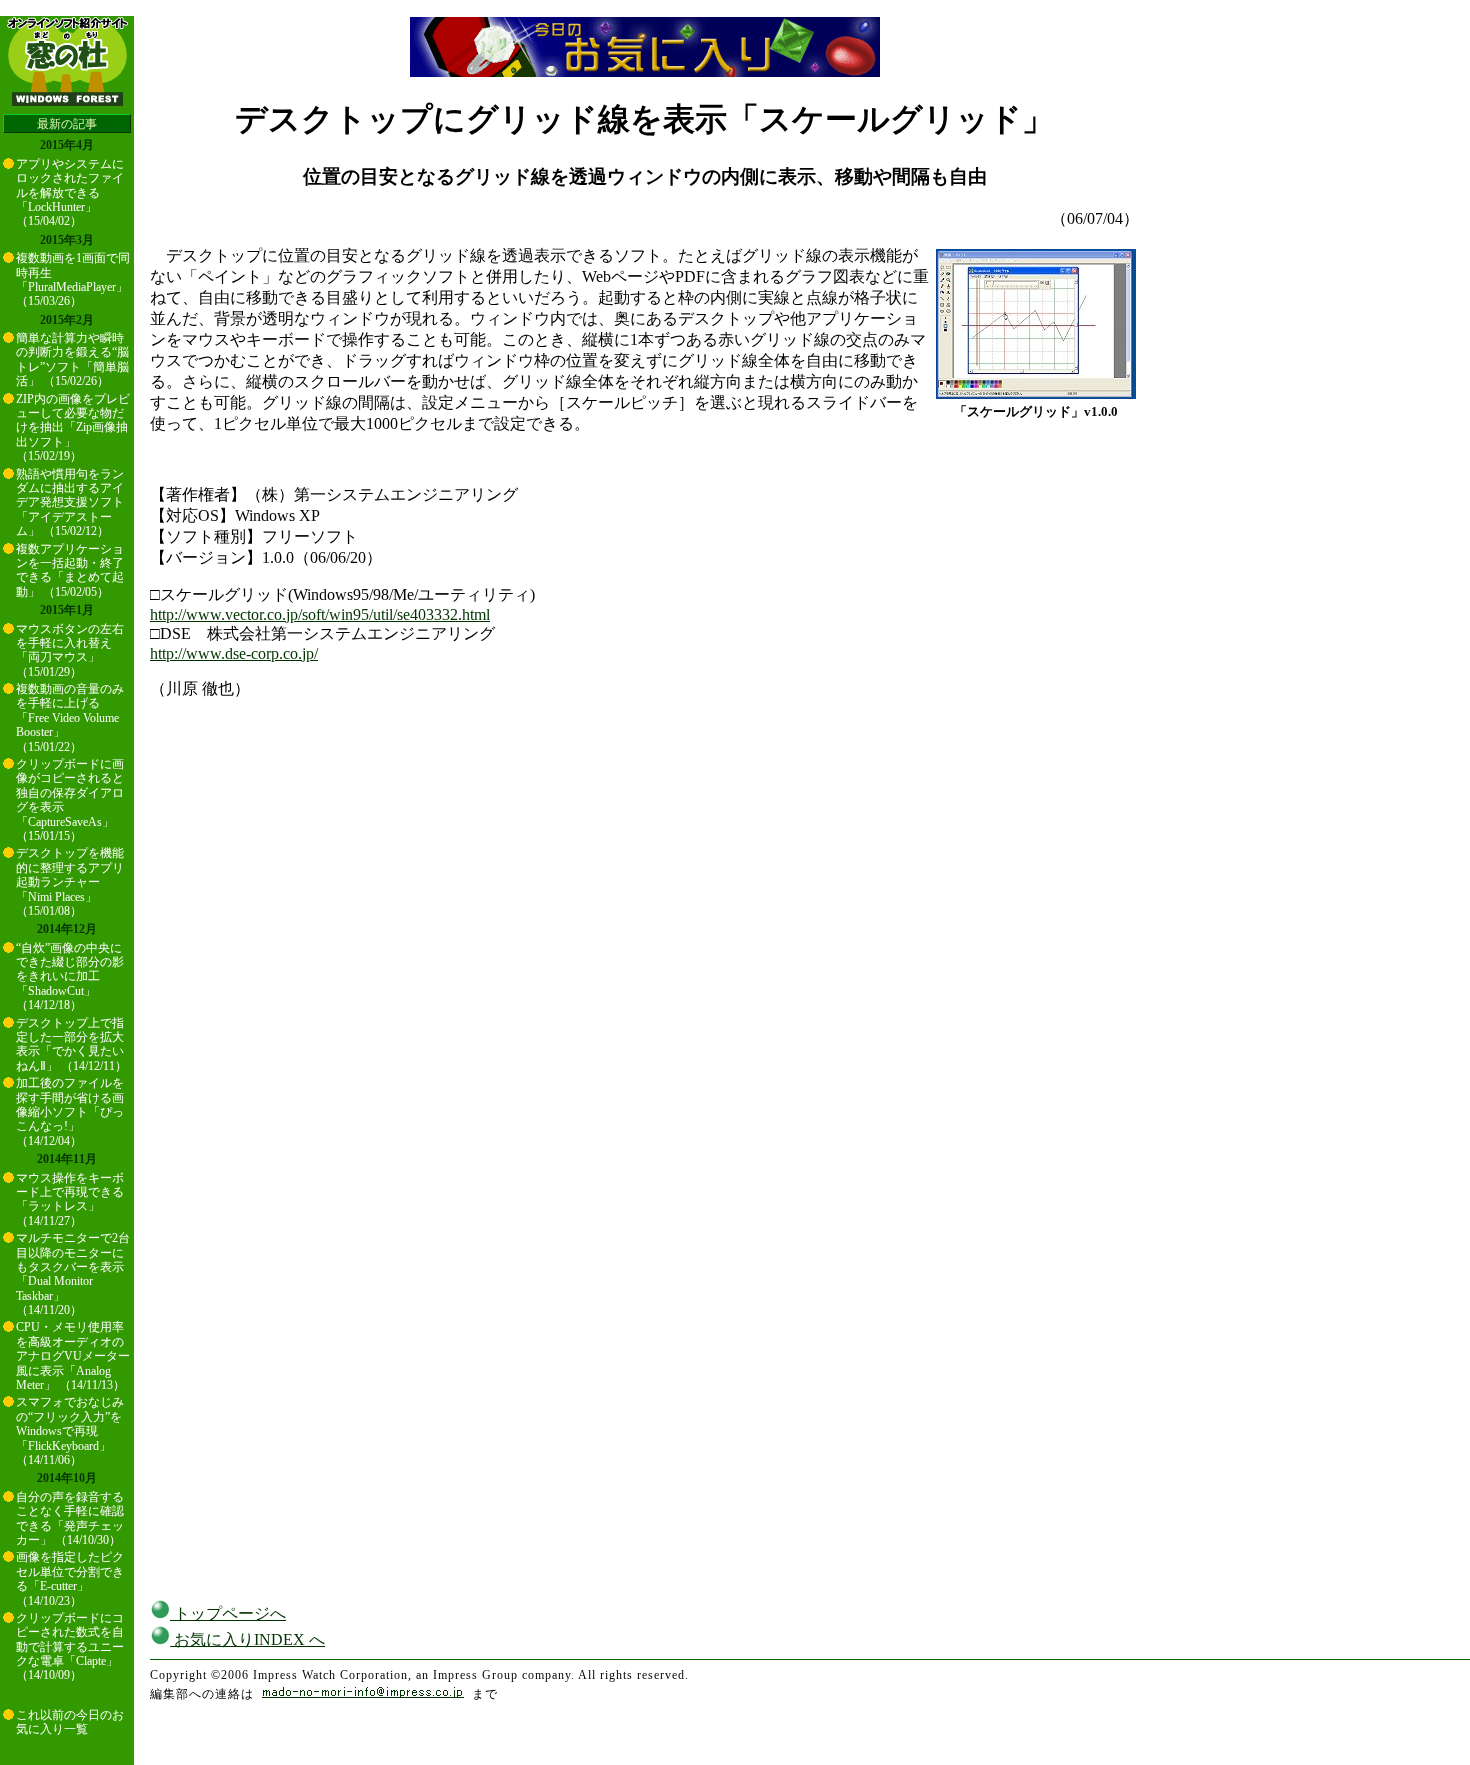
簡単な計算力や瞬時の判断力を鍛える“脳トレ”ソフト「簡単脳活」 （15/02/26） (72, 359)
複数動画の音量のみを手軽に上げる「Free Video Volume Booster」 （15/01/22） (70, 718)
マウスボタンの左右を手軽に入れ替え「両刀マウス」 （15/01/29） (70, 650)
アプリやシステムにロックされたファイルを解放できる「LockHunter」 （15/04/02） (70, 193)
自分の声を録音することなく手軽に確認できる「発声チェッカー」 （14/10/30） (70, 1518)
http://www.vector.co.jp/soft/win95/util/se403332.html (320, 614)
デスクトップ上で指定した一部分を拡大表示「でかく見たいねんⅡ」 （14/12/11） (71, 1044)
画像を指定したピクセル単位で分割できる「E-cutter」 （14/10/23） (70, 1578)
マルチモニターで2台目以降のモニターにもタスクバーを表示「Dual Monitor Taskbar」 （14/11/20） (73, 1274)
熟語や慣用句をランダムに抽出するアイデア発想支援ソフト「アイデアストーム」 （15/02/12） (70, 503)
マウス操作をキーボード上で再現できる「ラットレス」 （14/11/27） (70, 1199)
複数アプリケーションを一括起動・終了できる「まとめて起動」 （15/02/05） (70, 570)
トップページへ (228, 1613)
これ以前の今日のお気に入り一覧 (70, 1722)
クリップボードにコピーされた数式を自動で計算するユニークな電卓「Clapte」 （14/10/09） (70, 1647)
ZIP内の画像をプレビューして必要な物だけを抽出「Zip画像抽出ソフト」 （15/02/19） (73, 428)
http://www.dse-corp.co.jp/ (234, 653)
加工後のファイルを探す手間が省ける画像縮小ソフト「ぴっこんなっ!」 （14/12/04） (70, 1112)
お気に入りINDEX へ (247, 1639)
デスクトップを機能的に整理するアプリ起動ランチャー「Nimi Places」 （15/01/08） (70, 882)
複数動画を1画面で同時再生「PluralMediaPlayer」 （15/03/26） (73, 279)
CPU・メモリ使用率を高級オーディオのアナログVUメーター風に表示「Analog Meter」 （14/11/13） (73, 1356)
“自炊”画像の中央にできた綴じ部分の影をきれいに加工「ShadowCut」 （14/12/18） (70, 977)
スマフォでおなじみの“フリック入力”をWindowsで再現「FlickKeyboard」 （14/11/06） (70, 1431)
